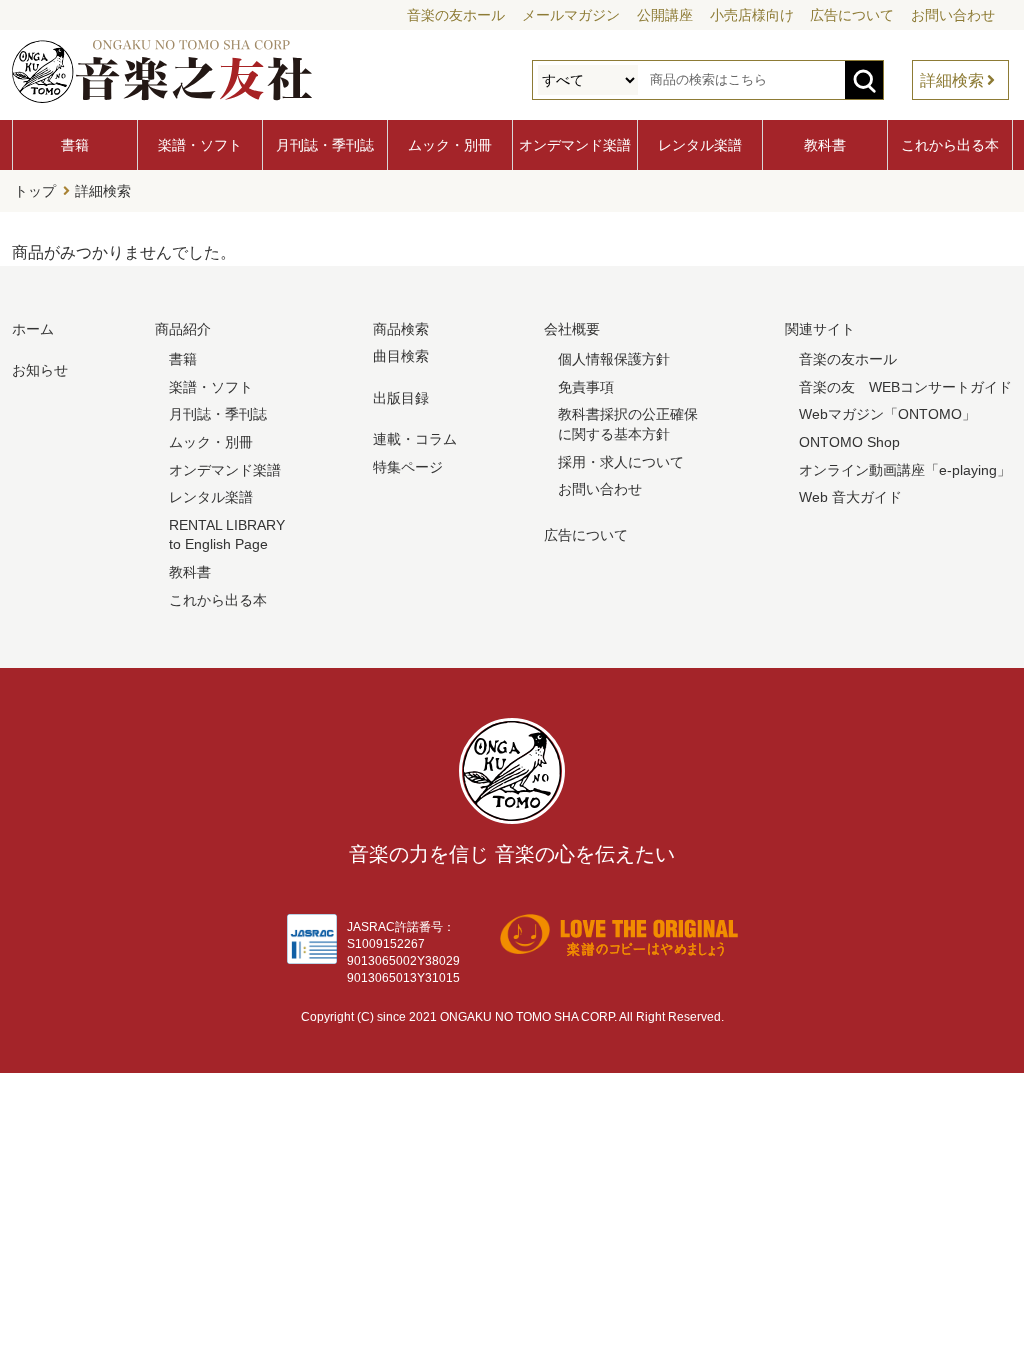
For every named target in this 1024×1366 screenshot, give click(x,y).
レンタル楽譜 (700, 145)
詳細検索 (952, 80)
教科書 (825, 145)
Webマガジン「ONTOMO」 (887, 414)
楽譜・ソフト (200, 145)
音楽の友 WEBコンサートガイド (905, 387)
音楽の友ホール (456, 15)
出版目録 (401, 398)
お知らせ (40, 370)
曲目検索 (401, 356)
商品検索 (401, 329)
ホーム (33, 329)
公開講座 (665, 15)
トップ (35, 191)
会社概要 (572, 329)
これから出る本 (950, 145)
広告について (852, 15)
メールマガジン (571, 15)
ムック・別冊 (450, 145)
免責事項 (586, 387)
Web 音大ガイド (850, 497)
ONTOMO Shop (849, 442)
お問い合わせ (953, 15)
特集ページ (408, 467)
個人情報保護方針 (614, 359)
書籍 (75, 145)
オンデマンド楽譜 (575, 145)
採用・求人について (621, 462)
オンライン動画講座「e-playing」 (905, 470)
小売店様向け (752, 15)
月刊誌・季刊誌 (325, 145)
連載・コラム (415, 439)
